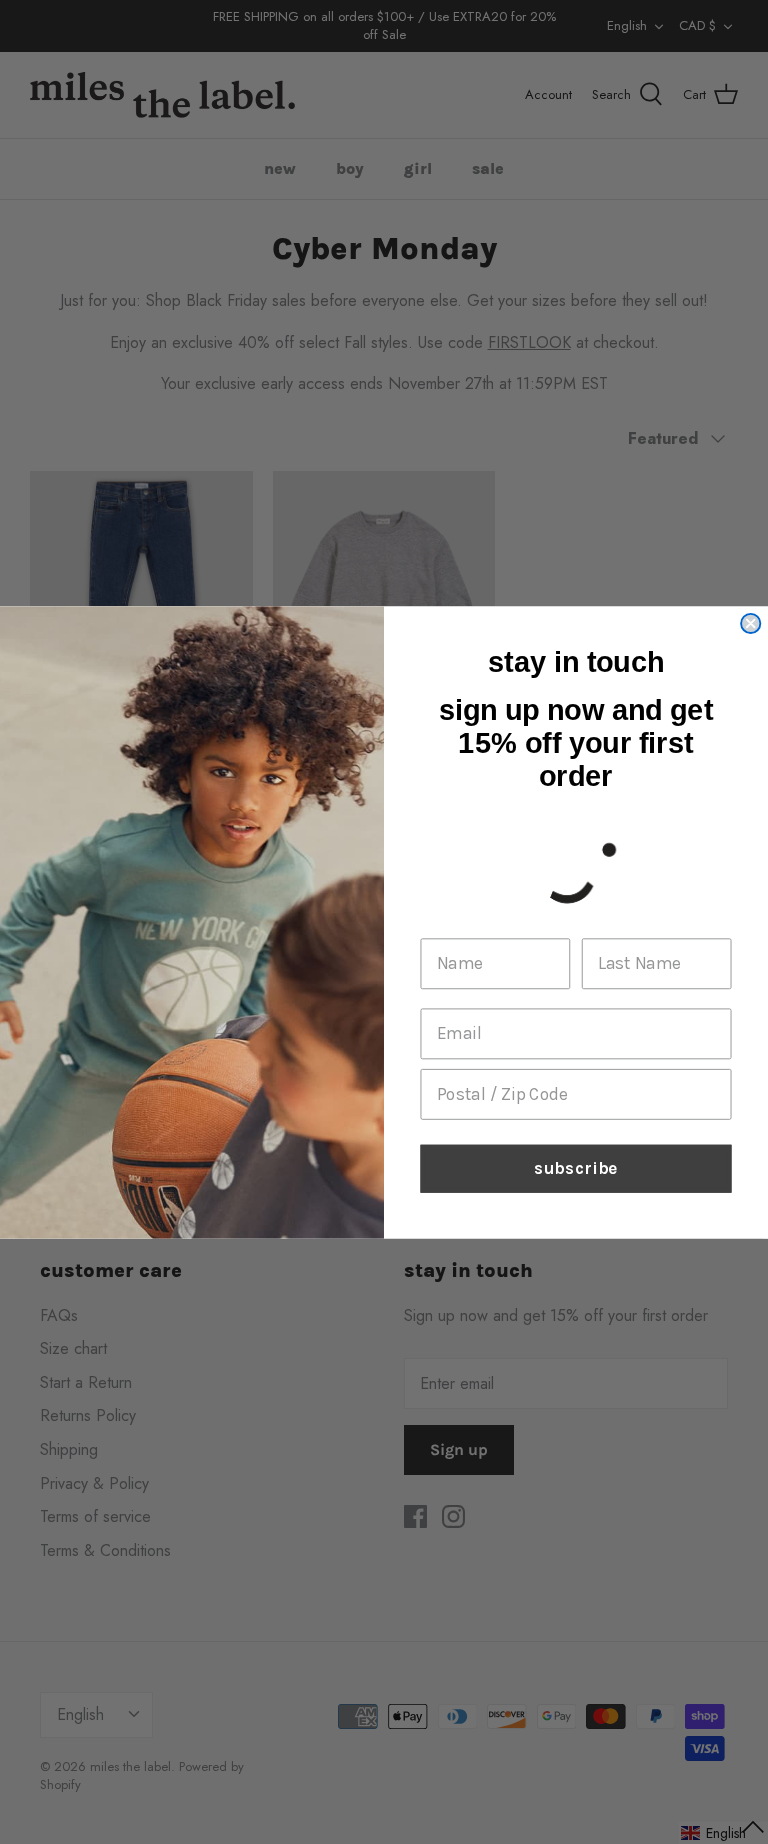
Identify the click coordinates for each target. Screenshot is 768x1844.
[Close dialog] (750, 622)
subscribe (576, 1168)
